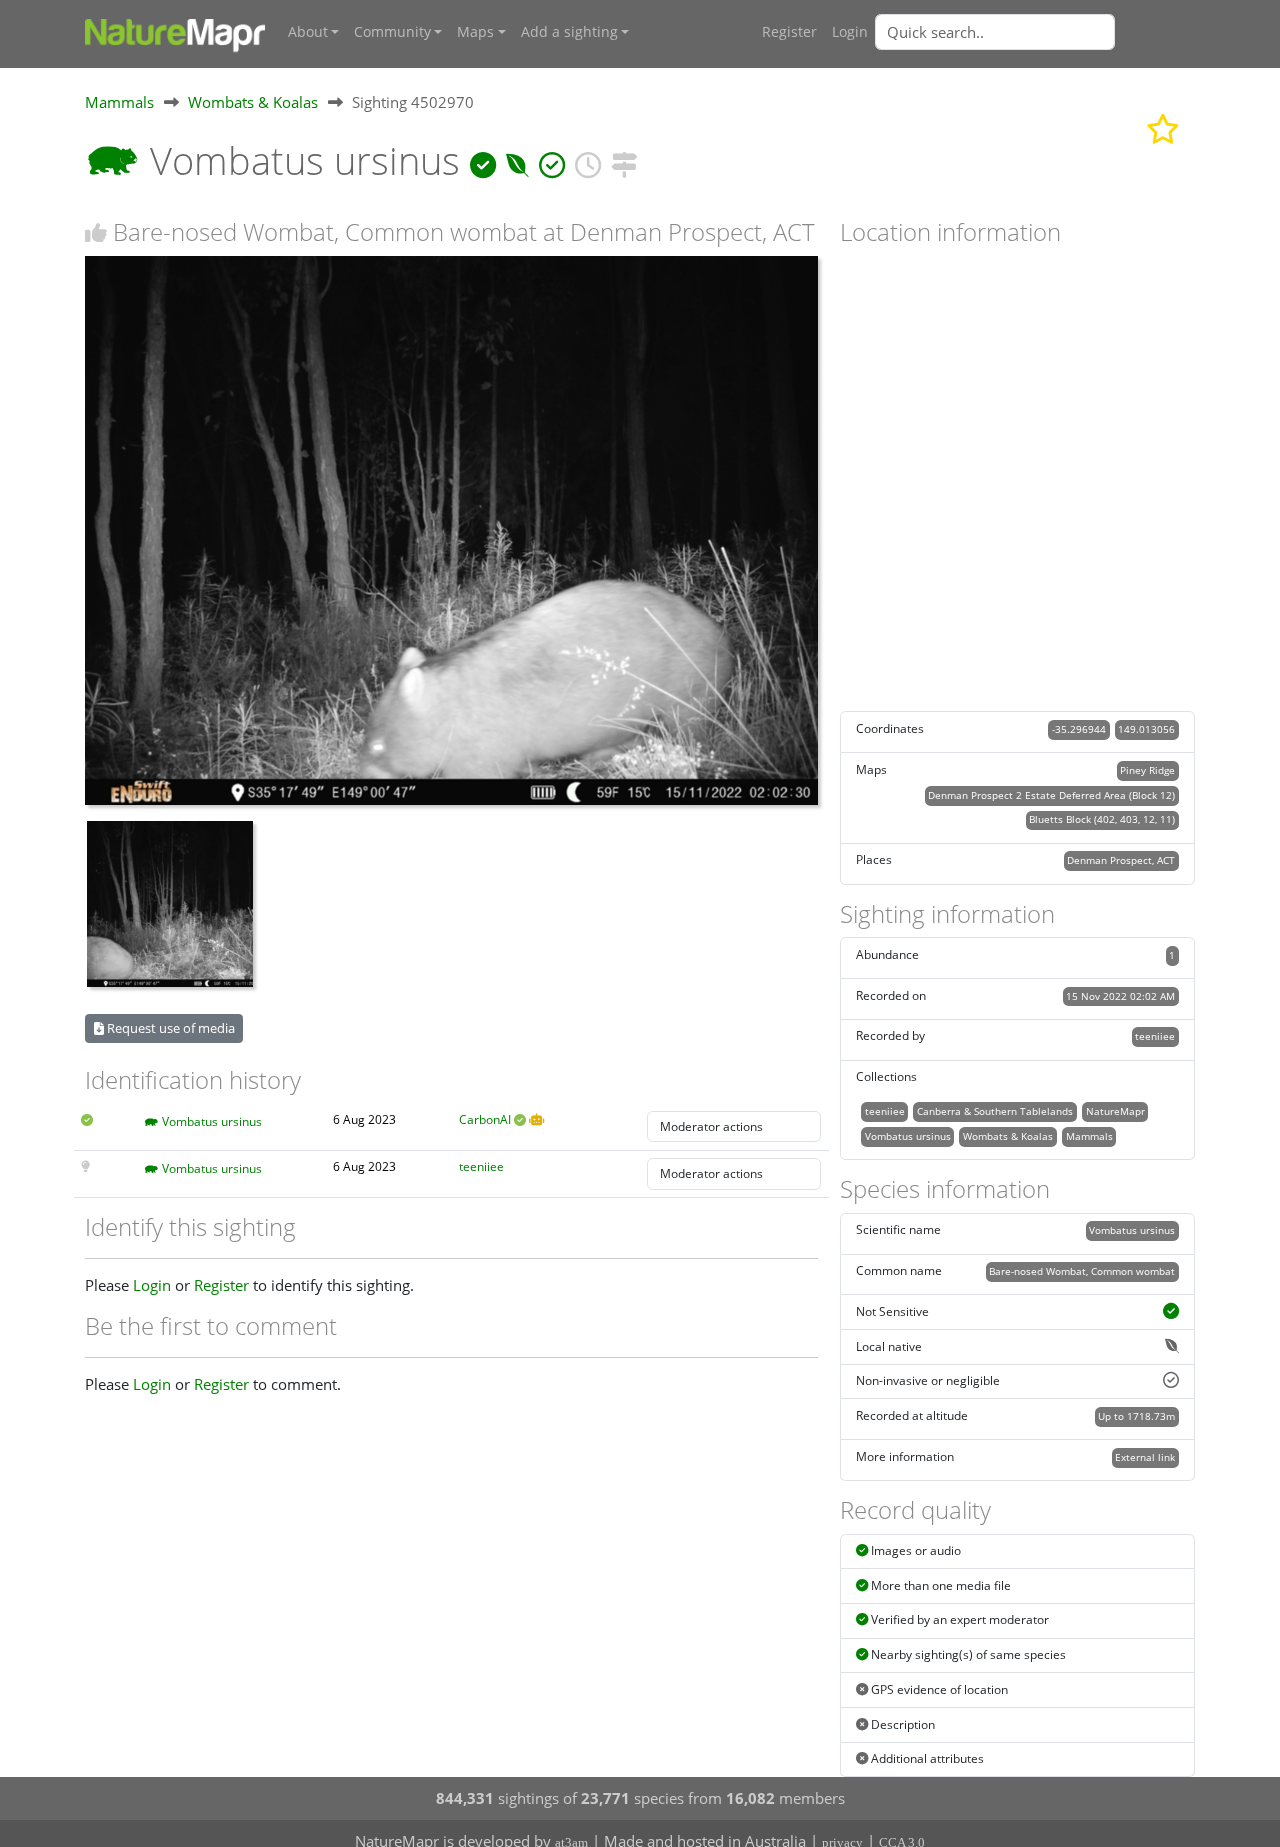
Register (789, 32)
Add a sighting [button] (569, 32)
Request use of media (169, 1028)
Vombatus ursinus (212, 1121)
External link (1145, 1457)
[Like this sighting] (96, 232)
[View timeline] (588, 160)
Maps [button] (475, 32)
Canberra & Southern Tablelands (995, 1111)
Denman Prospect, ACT (1121, 860)
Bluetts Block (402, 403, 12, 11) (1102, 819)
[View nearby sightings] (624, 160)
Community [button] (392, 32)
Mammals (119, 102)
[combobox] (1035, 32)
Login (850, 32)
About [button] (308, 32)
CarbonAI (485, 1119)
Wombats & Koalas (253, 102)
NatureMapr (1115, 1111)
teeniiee (481, 1166)
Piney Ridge (1147, 770)
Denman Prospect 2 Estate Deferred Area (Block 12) (1051, 795)
